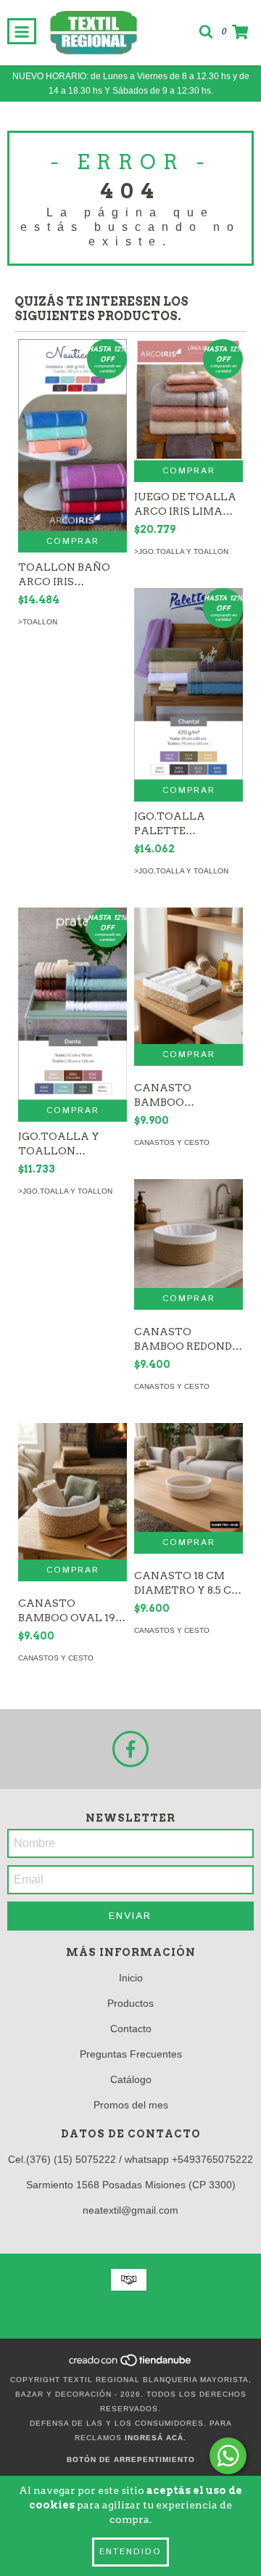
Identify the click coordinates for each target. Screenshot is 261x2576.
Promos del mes (131, 2105)
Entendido (130, 2552)
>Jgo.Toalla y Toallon (181, 551)
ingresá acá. (156, 2438)
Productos (130, 2003)
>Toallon (38, 622)
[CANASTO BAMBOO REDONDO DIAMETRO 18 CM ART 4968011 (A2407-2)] (188, 1234)
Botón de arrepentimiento (131, 2459)
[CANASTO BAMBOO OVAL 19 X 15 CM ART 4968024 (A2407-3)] (72, 1491)
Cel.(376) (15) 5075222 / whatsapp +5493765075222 (130, 2159)
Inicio (131, 1978)
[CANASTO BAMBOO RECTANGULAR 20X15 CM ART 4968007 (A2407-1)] (188, 976)
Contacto (131, 2029)
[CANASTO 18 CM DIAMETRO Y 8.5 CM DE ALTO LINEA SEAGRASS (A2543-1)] (188, 1477)
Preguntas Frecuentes (131, 2054)
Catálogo (131, 2079)
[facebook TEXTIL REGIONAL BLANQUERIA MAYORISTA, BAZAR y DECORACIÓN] (130, 1749)
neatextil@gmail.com (130, 2210)
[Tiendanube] (131, 2365)
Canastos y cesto (172, 1142)
